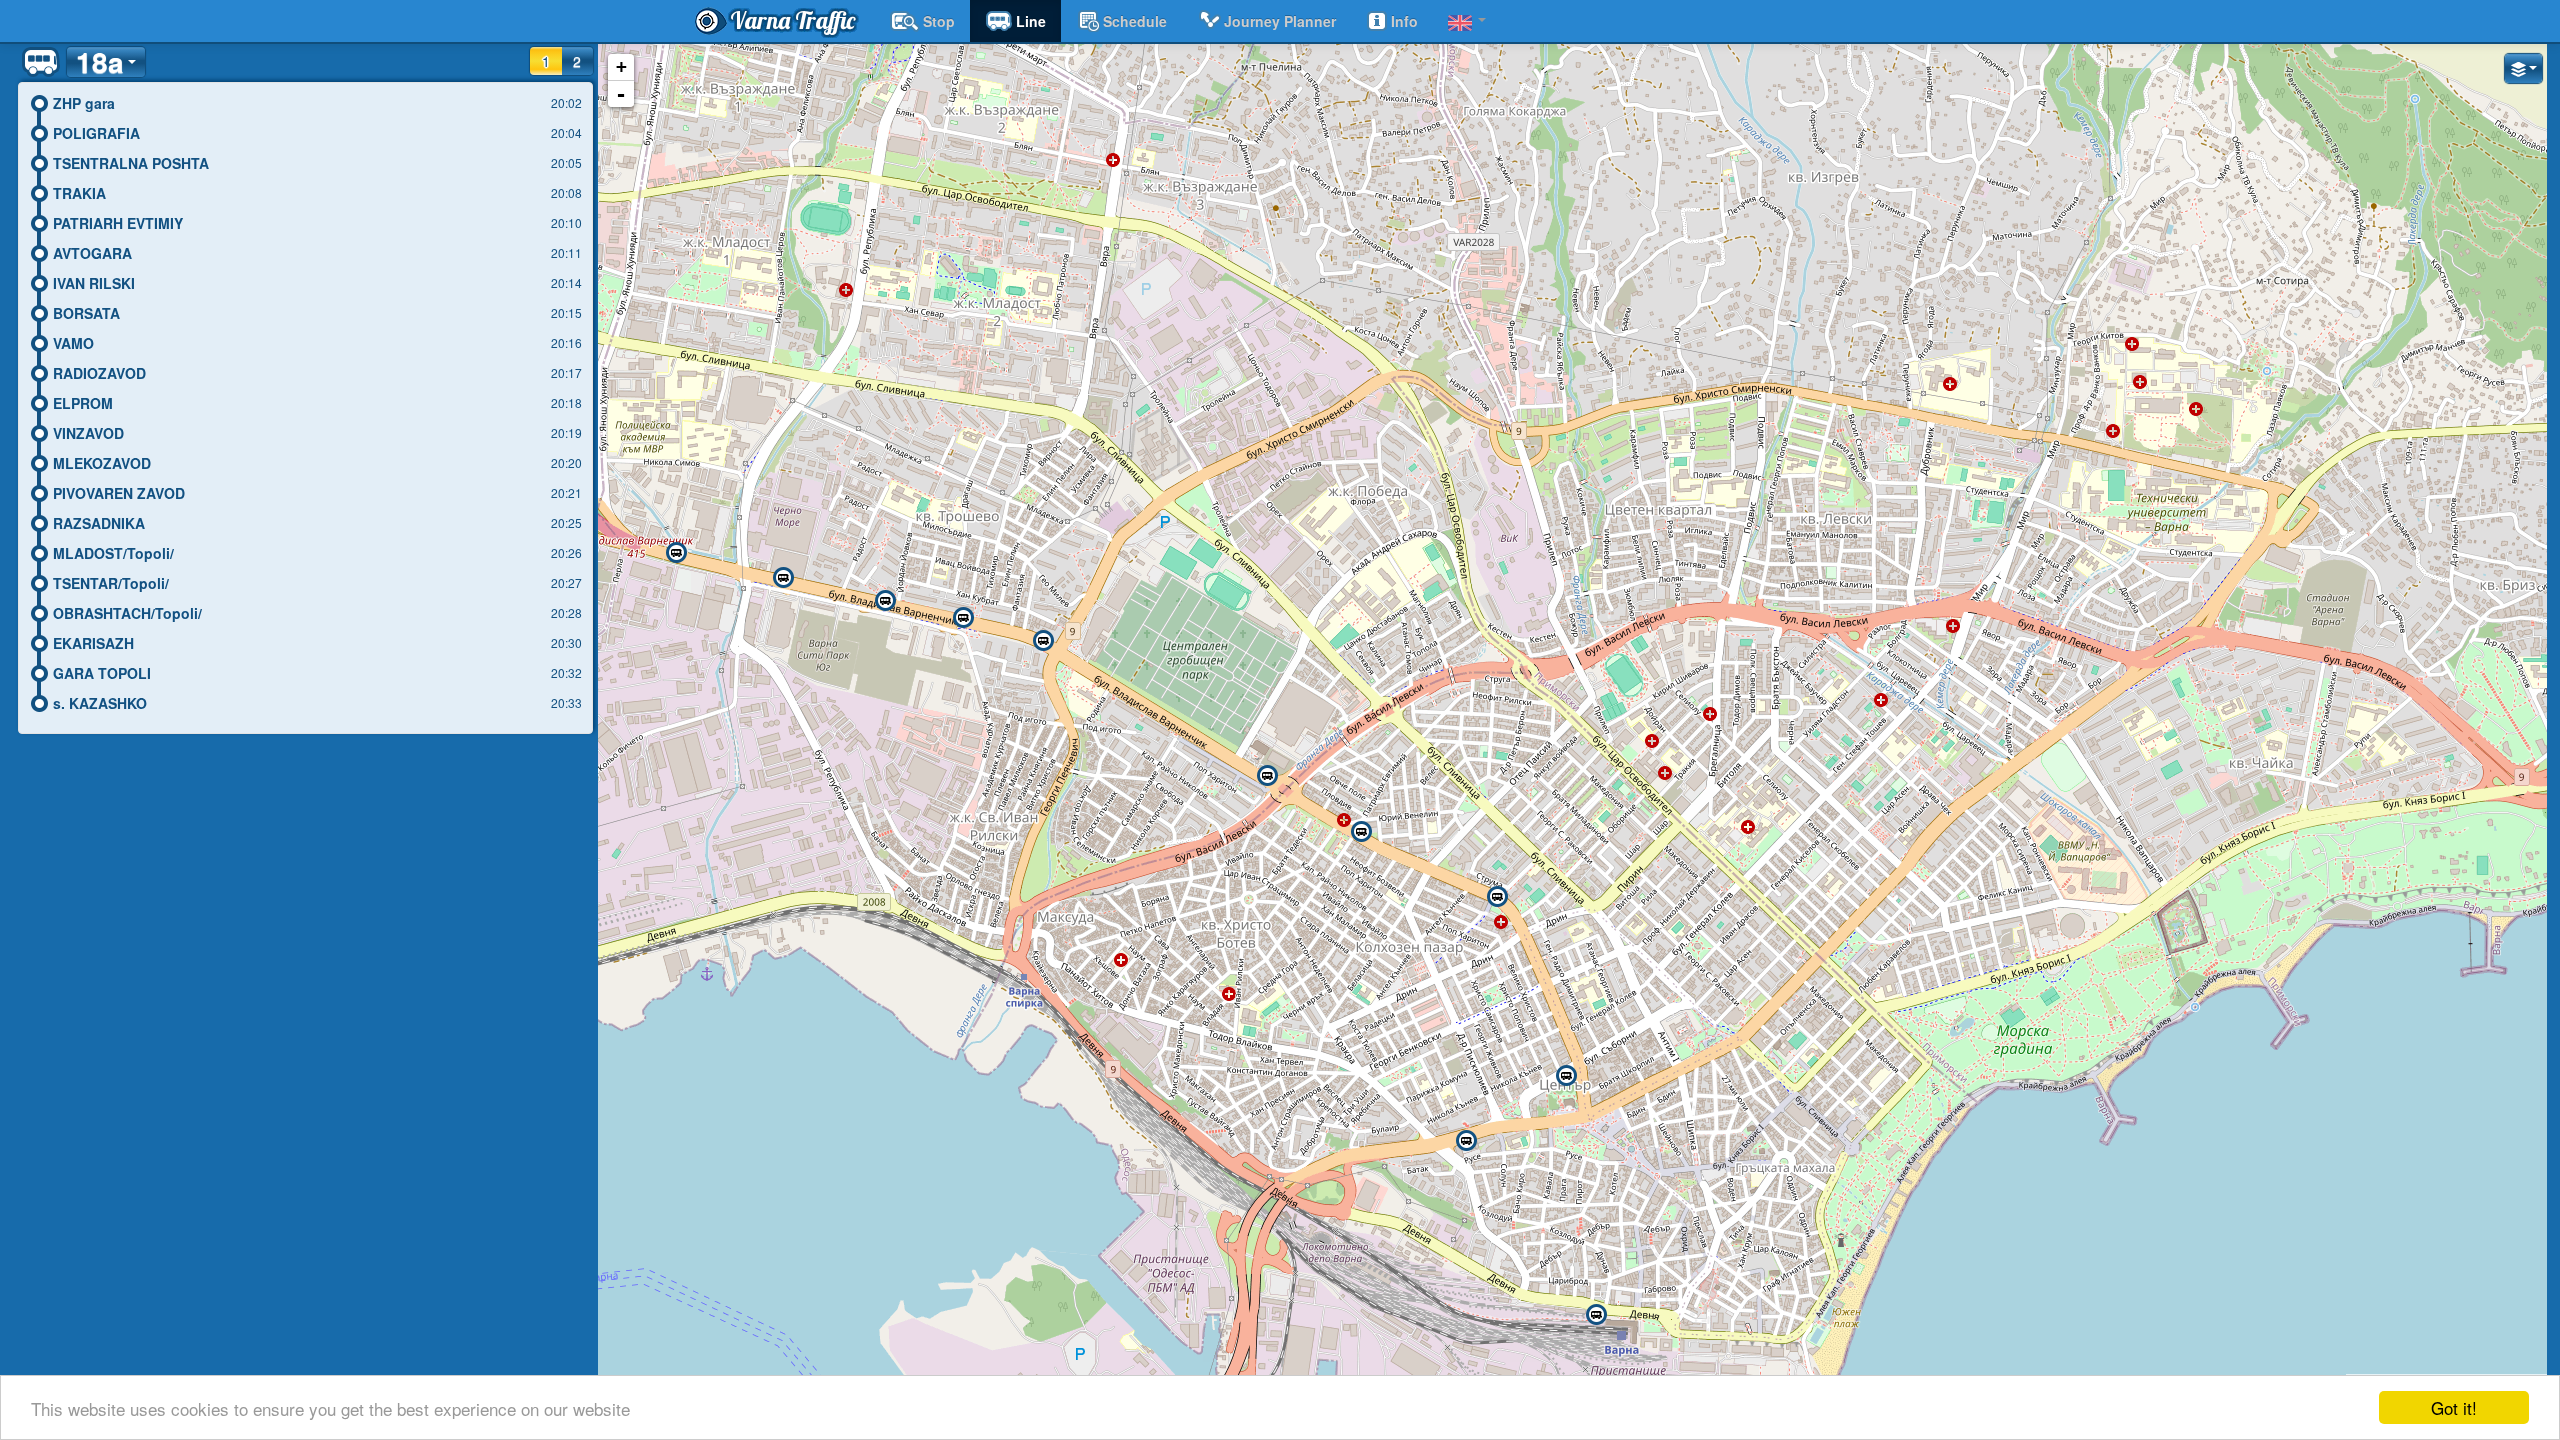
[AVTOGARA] (1267, 776)
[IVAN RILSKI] (1043, 641)
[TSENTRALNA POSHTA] (1566, 1076)
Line (1031, 21)
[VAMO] (885, 601)
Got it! (2454, 1407)
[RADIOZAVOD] (783, 578)
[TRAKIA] (1497, 897)
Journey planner (1280, 21)
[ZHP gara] (1596, 1315)
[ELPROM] (676, 553)
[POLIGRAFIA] (1466, 1141)
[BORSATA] (963, 618)
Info (1404, 21)
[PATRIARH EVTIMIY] (1361, 832)
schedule (1135, 21)
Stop (939, 21)
